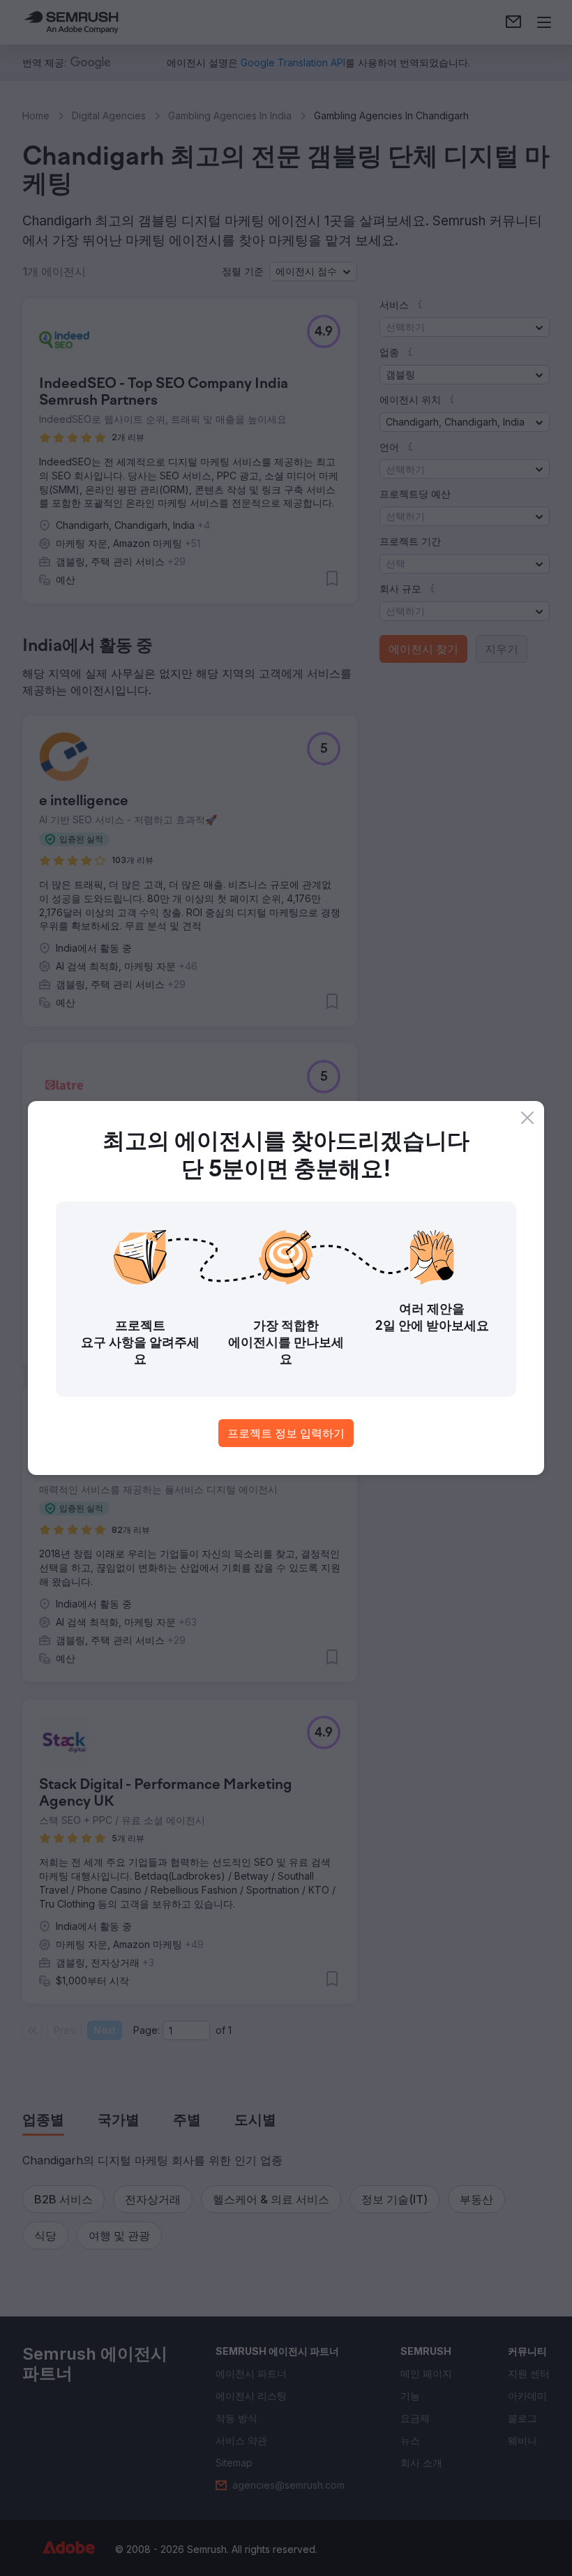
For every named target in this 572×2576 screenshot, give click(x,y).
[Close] (527, 1118)
